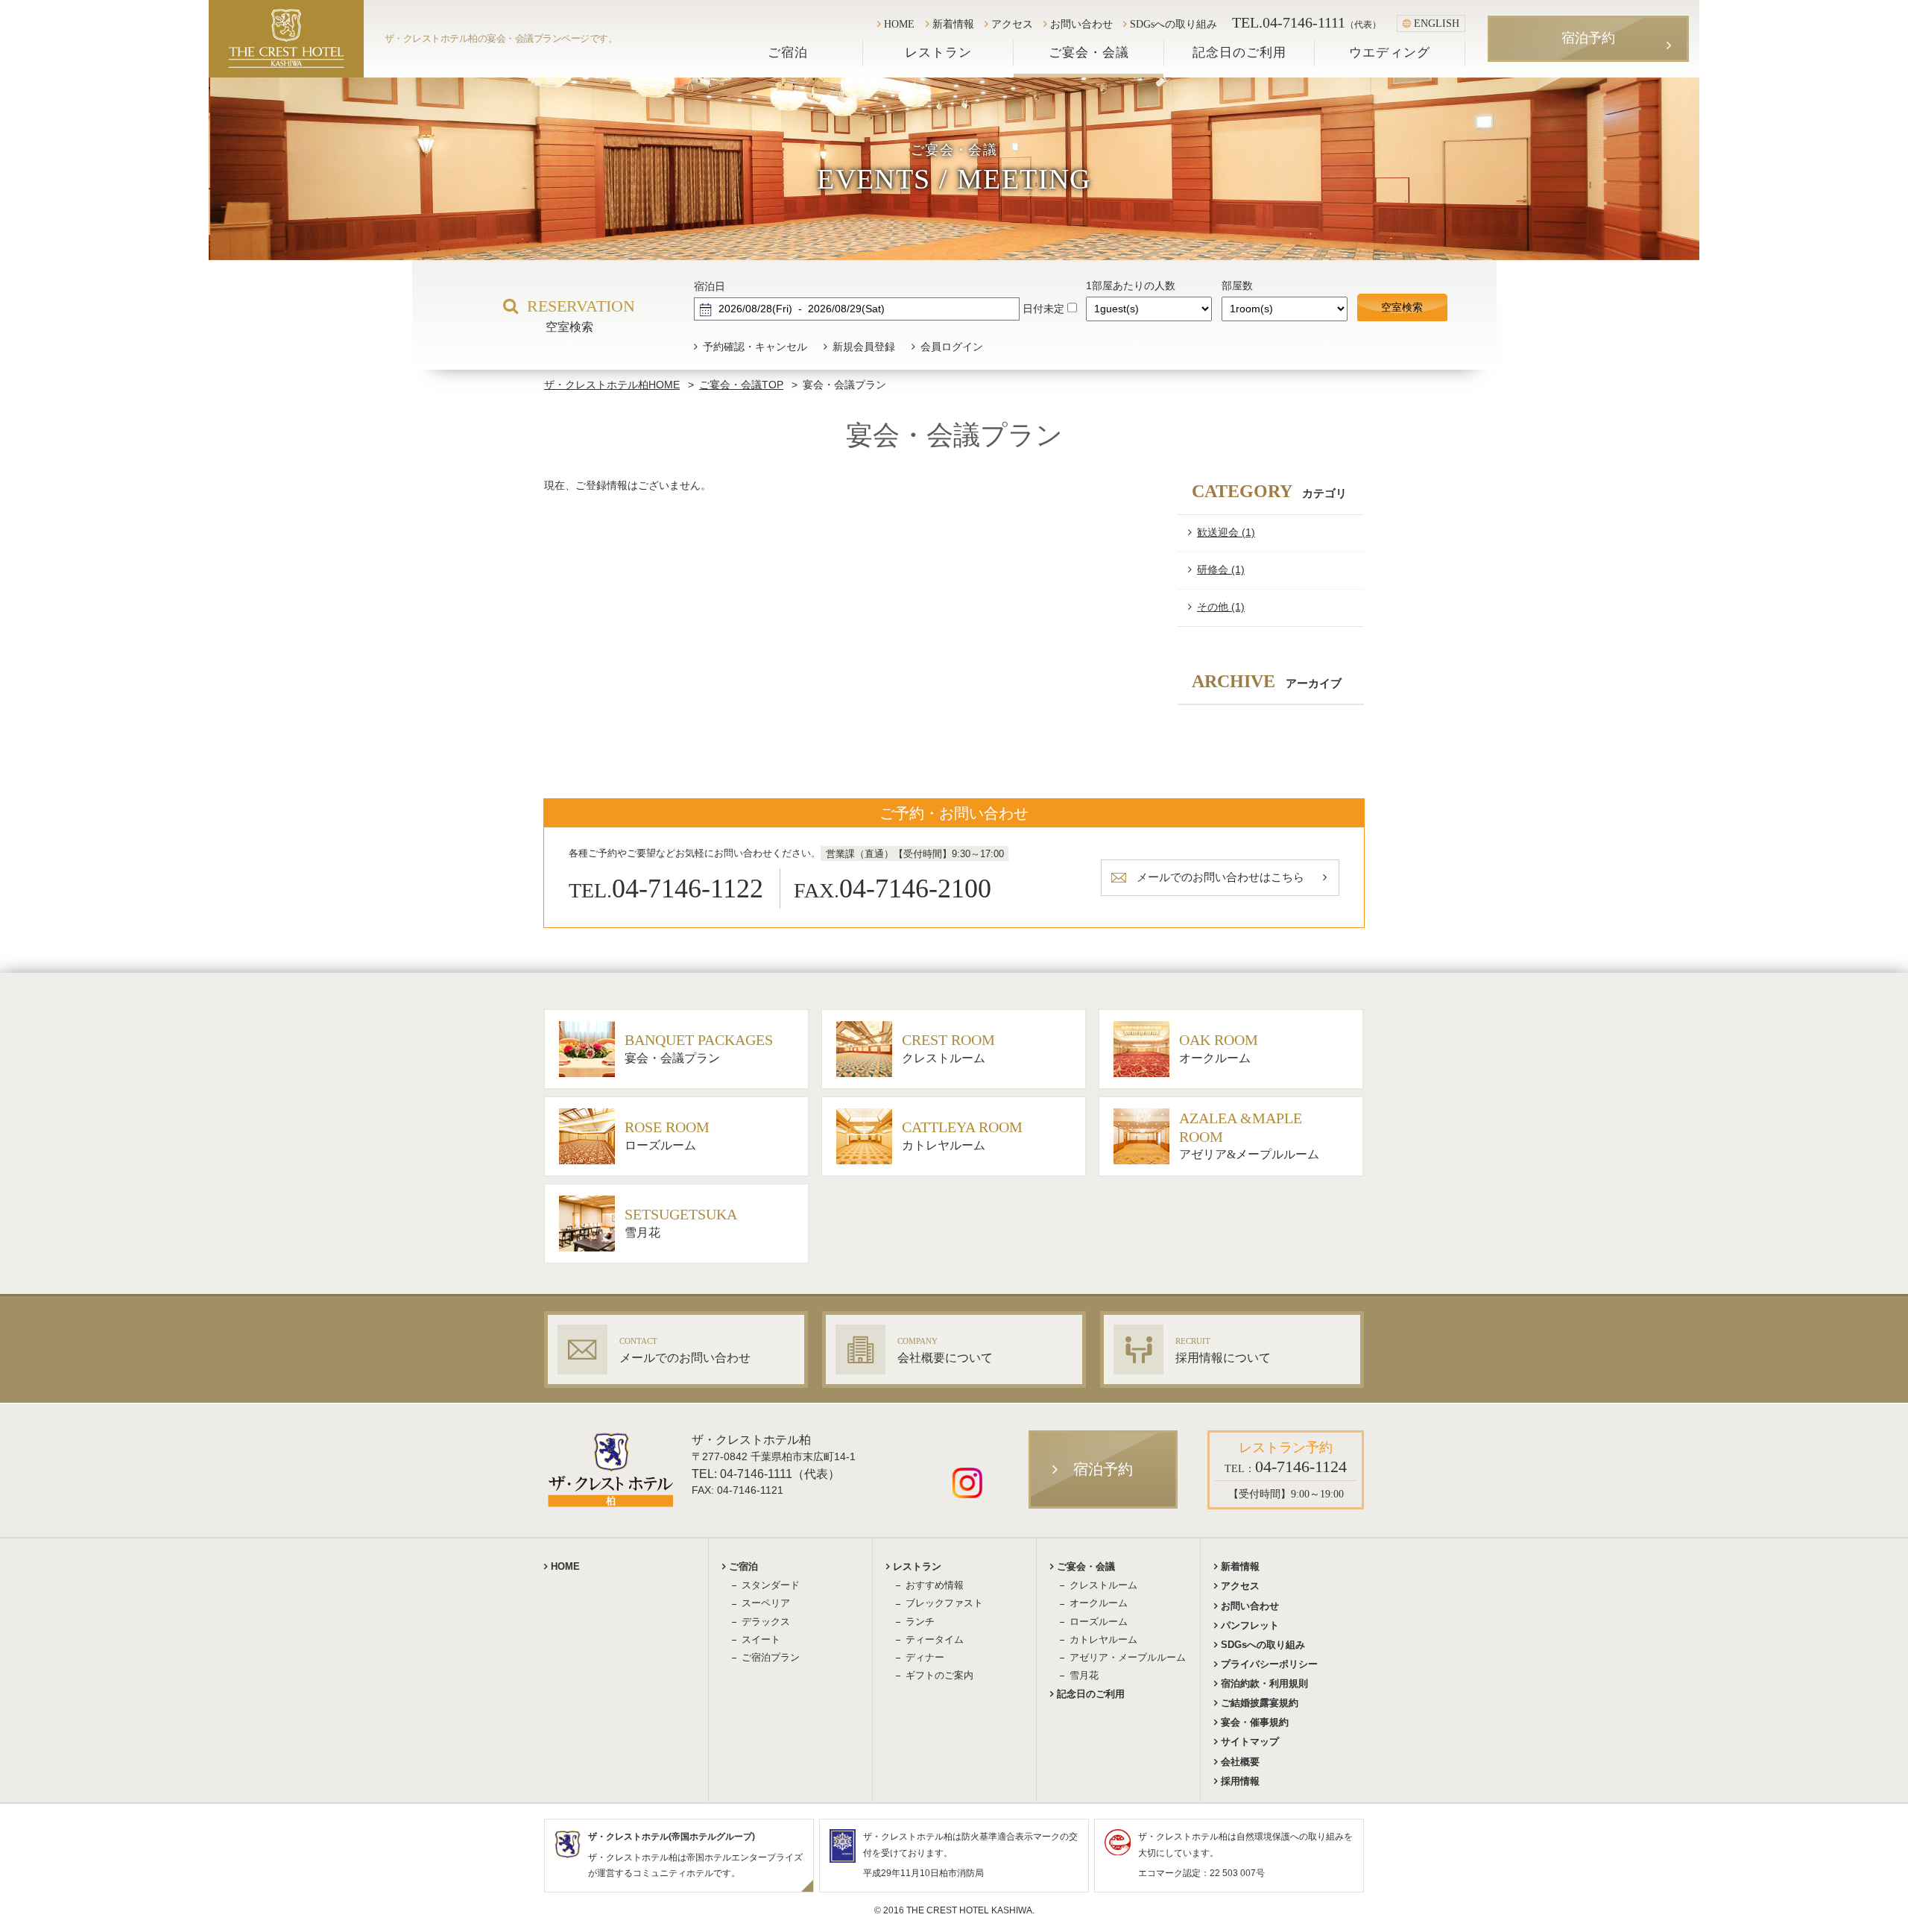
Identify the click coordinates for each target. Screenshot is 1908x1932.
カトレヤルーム (1103, 1639)
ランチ (920, 1622)
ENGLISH (1437, 23)
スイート (761, 1639)
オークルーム (1099, 1603)
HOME (899, 24)
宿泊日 (710, 286)
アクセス (1012, 24)
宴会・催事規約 (1255, 1722)
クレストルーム (1103, 1585)
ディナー (925, 1657)
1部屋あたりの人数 (1131, 285)
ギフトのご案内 (939, 1675)
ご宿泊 (788, 53)
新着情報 (953, 24)
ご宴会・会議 (1089, 53)
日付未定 (1043, 309)
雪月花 (1084, 1675)
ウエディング (1389, 53)
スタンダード (771, 1585)
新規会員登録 (864, 347)
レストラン (938, 53)
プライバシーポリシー (1269, 1664)
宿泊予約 (1588, 38)
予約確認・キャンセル (755, 347)
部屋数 (1237, 285)
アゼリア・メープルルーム (1128, 1657)
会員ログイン (952, 347)
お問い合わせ (1081, 24)
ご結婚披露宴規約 (1260, 1703)
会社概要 (1240, 1762)
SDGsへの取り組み (1173, 24)
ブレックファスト (944, 1603)
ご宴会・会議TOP (741, 385)
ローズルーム (1099, 1622)
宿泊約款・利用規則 (1264, 1683)
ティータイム (935, 1639)
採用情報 (1240, 1781)
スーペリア (766, 1603)
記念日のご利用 (1239, 53)
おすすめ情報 (935, 1585)
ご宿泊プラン (771, 1657)
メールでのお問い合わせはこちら (1220, 877)
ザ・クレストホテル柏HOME (612, 385)
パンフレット (1250, 1625)
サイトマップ (1250, 1742)
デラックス (766, 1622)
